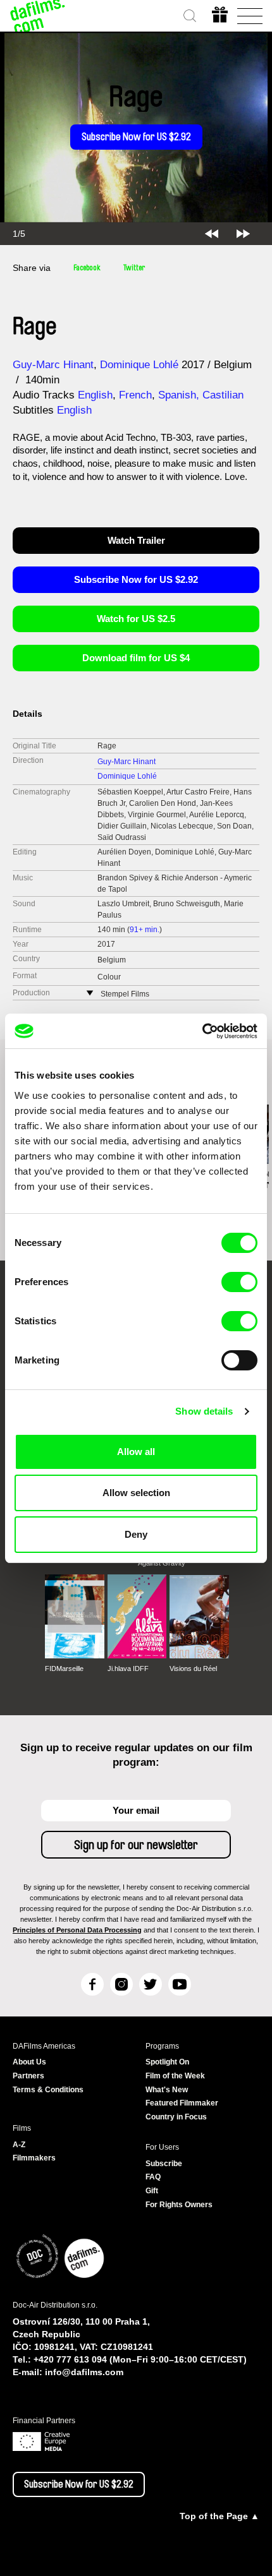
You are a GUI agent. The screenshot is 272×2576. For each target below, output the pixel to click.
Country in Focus (176, 2117)
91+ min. (145, 930)
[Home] (38, 16)
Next (243, 234)
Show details (204, 1411)
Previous (212, 234)
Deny (136, 1534)
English (95, 395)
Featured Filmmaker (182, 2103)
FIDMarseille (64, 1668)
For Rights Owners (179, 2205)
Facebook (87, 268)
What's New (167, 2090)
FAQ (153, 2177)
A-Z (19, 2145)
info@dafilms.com (84, 2372)
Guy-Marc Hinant (53, 365)
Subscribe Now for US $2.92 (136, 137)
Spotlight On (167, 2062)
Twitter (134, 268)
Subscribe (164, 2164)
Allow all (136, 1452)
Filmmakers (34, 2158)
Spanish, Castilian (201, 395)
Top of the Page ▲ (219, 2516)
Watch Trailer (136, 540)
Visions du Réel (193, 1668)
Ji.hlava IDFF (128, 1668)
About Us (29, 2062)
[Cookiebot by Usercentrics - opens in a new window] (202, 1031)
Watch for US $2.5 (136, 619)
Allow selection (136, 1493)
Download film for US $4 (136, 658)
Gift (152, 2191)
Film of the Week (175, 2076)
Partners (28, 2076)
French (135, 395)
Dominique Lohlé (139, 365)
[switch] (239, 1282)
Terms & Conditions (48, 2090)
